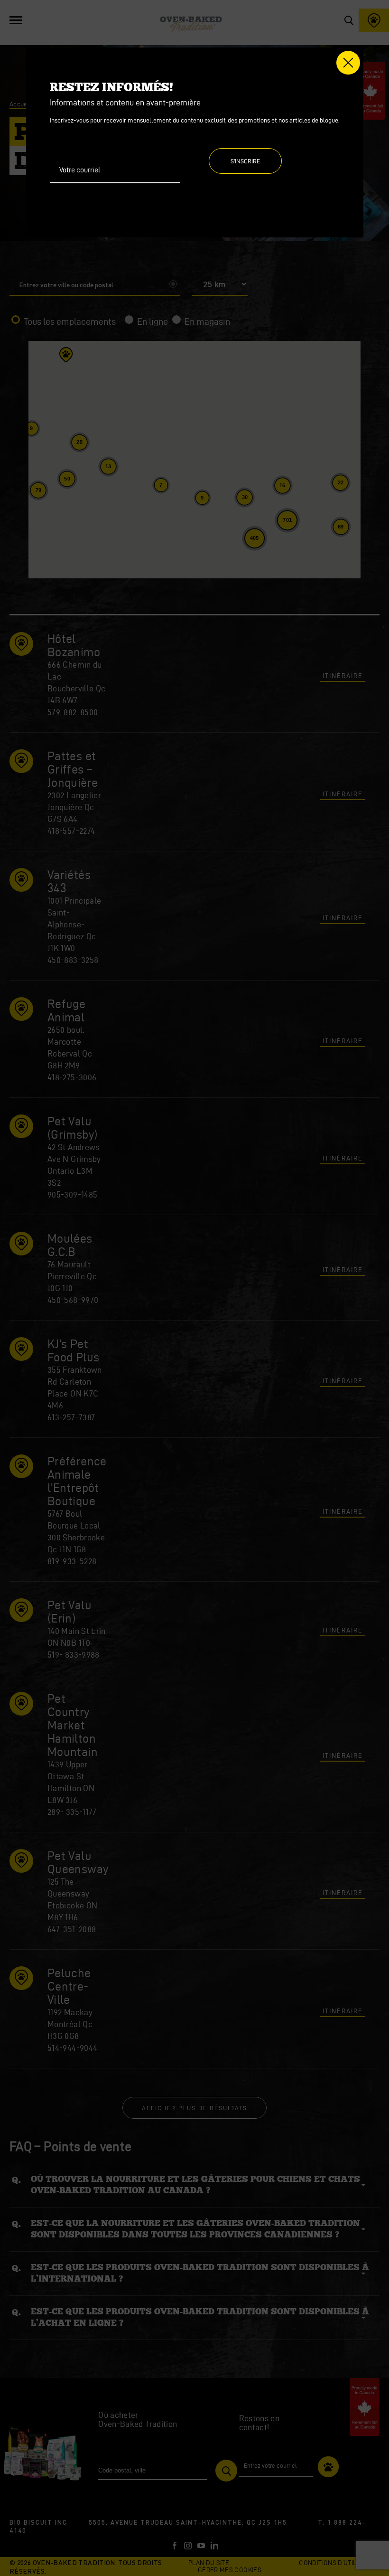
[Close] (348, 63)
